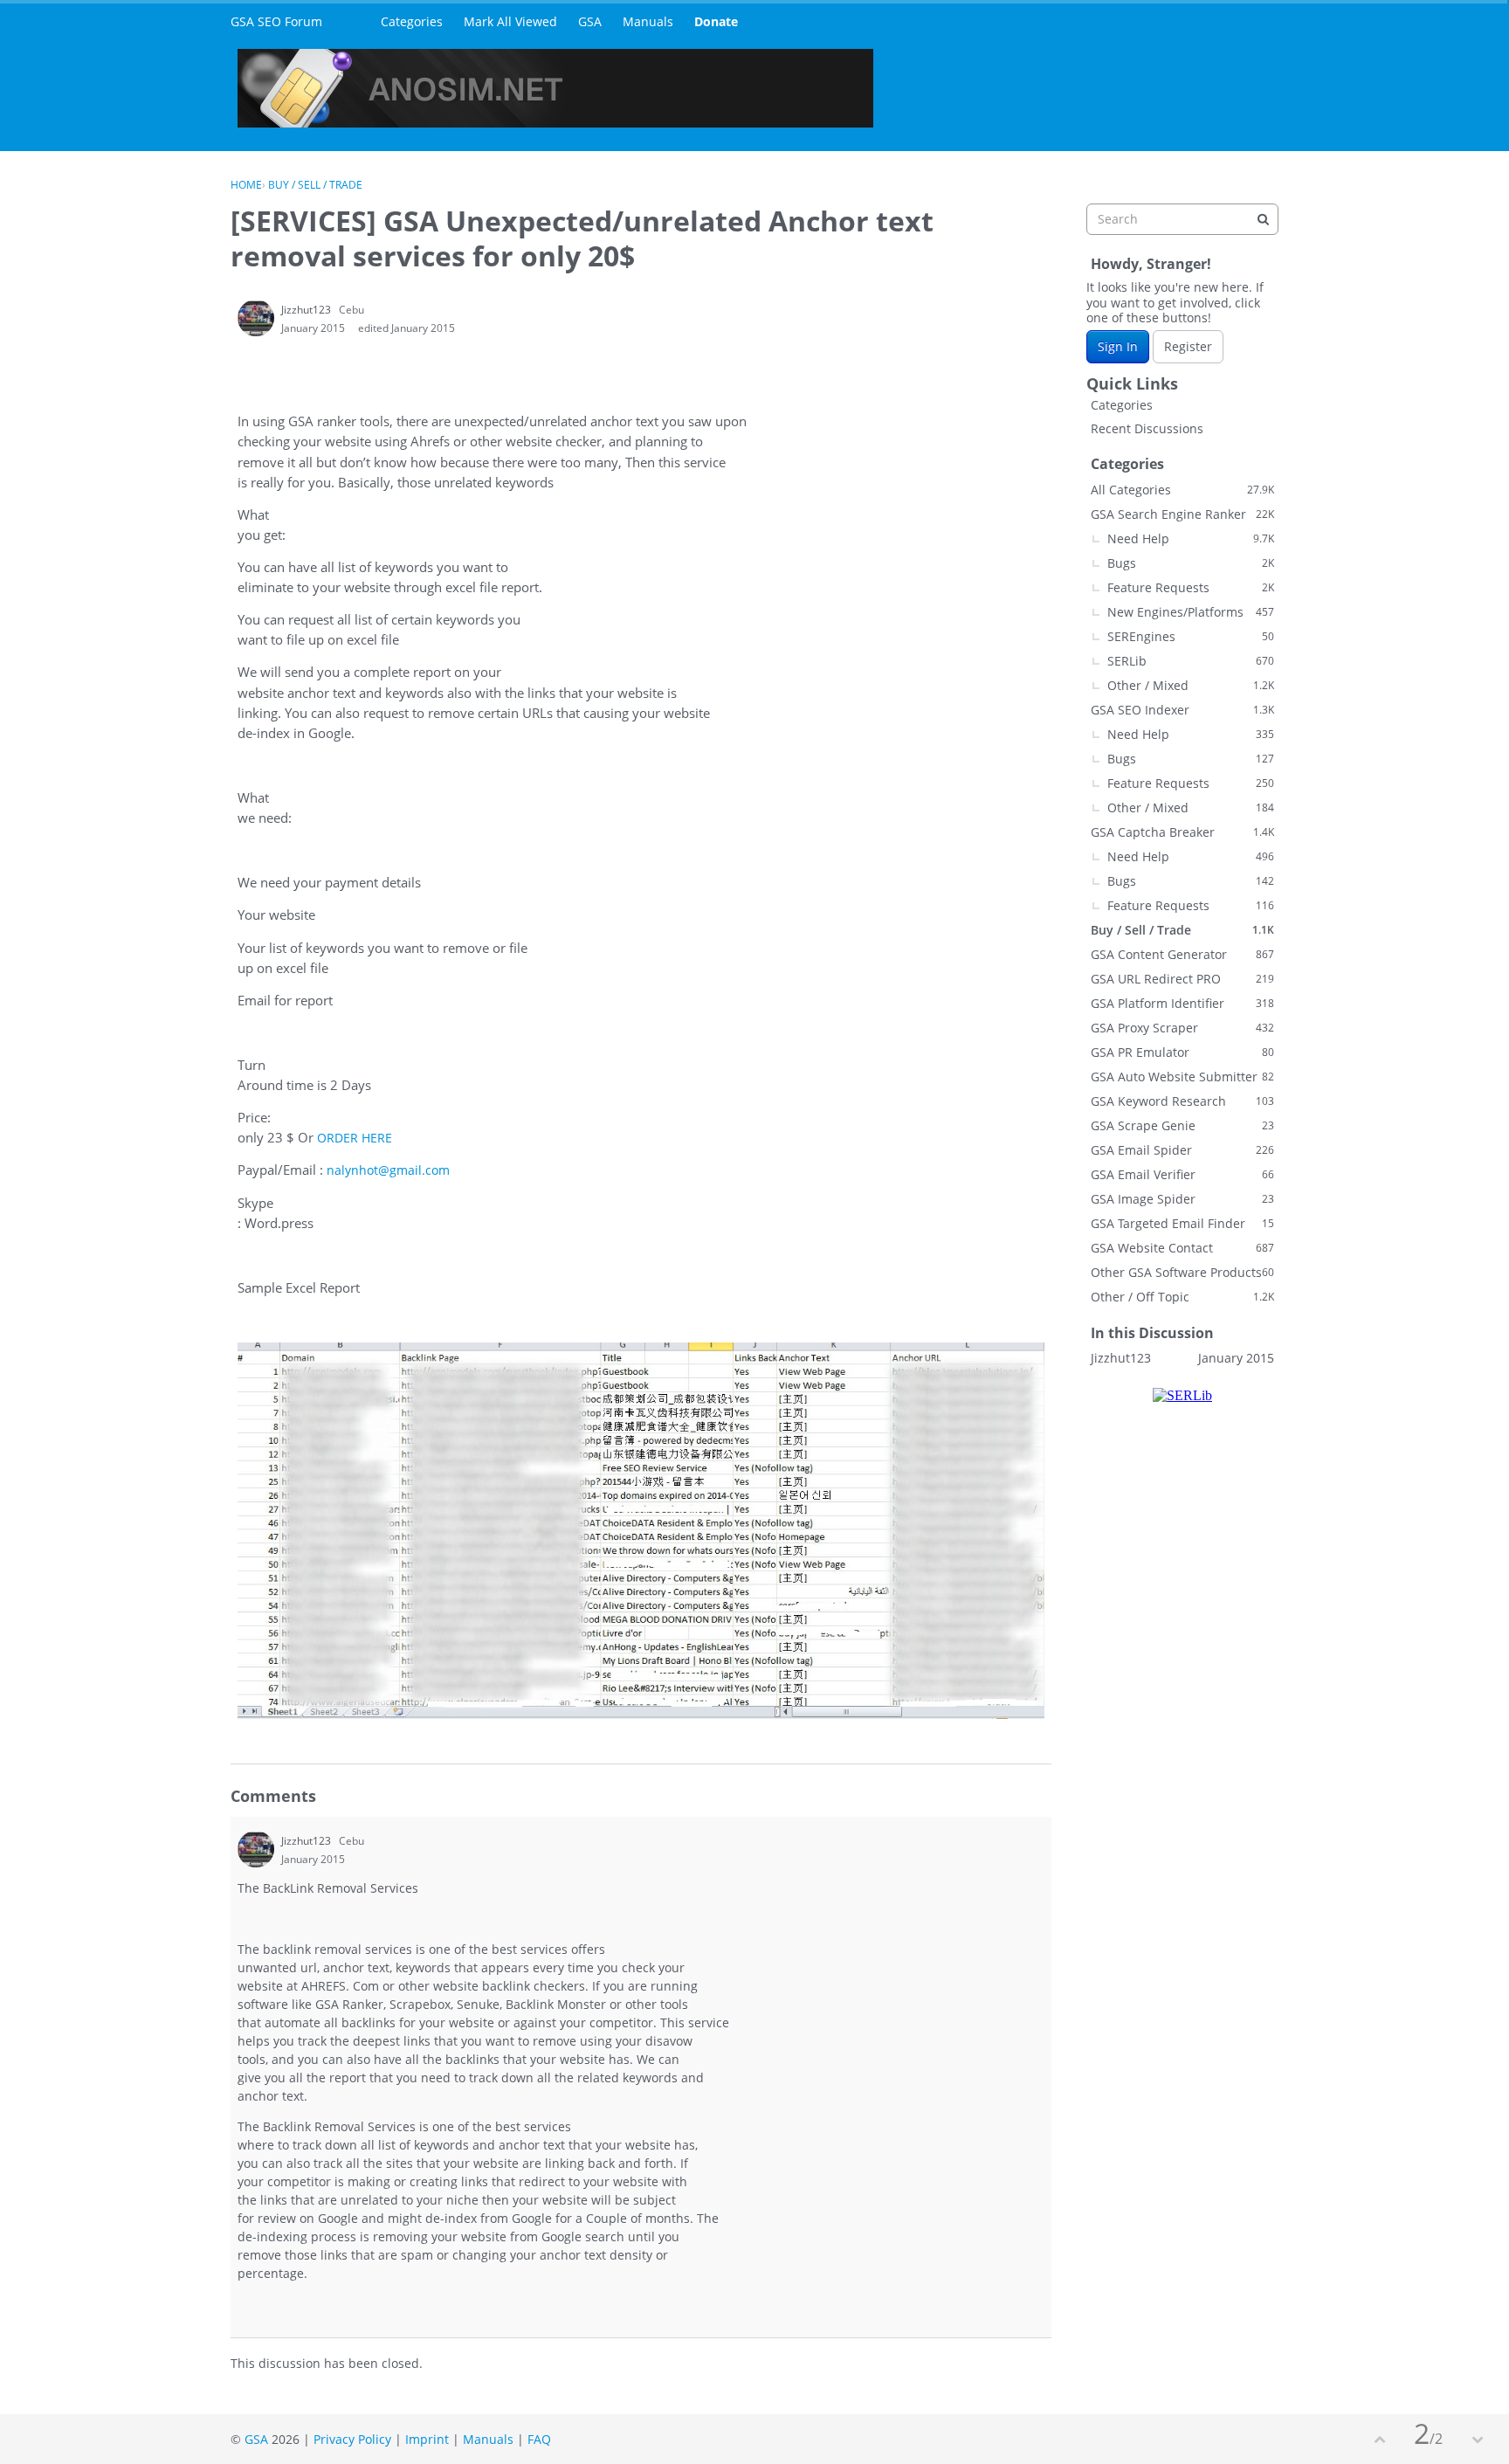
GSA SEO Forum (276, 21)
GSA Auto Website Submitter (1182, 1077)
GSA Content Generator (1182, 954)
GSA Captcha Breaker (1182, 832)
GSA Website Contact (1182, 1248)
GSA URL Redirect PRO (1182, 979)
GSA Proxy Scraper (1182, 1028)
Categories (412, 21)
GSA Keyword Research (1182, 1101)
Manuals (648, 21)
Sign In (1118, 346)
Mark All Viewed (510, 21)
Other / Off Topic (1182, 1297)
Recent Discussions (1147, 428)
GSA (590, 21)
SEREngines (1191, 636)
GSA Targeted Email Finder (1182, 1223)
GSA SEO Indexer (1182, 710)
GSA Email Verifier (1182, 1174)
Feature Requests (1191, 587)
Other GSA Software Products (1182, 1272)
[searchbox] (1182, 219)
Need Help (1191, 538)
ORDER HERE (355, 1138)
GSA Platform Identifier (1182, 1003)
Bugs (1191, 563)
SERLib (1191, 661)
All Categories (1182, 490)
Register (1188, 346)
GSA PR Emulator (1182, 1052)
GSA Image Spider (1182, 1199)
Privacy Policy (352, 2439)
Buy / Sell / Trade (1182, 930)
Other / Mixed (1191, 685)
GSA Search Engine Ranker (1182, 514)
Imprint (427, 2439)
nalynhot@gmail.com (388, 1170)
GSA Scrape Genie (1182, 1125)
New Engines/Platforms (1191, 612)
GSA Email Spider (1182, 1150)
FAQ (539, 2439)
